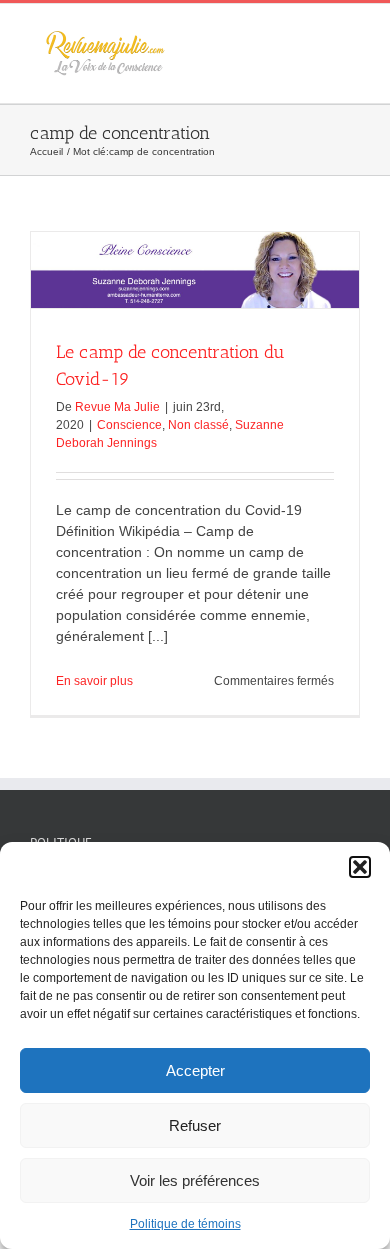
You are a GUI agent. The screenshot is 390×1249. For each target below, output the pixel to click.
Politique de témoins (185, 1224)
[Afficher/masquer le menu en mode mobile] (352, 34)
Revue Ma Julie (117, 407)
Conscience (129, 425)
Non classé (198, 425)
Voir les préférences (195, 1180)
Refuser (195, 1125)
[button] (360, 867)
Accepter (195, 1070)
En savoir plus (94, 681)
